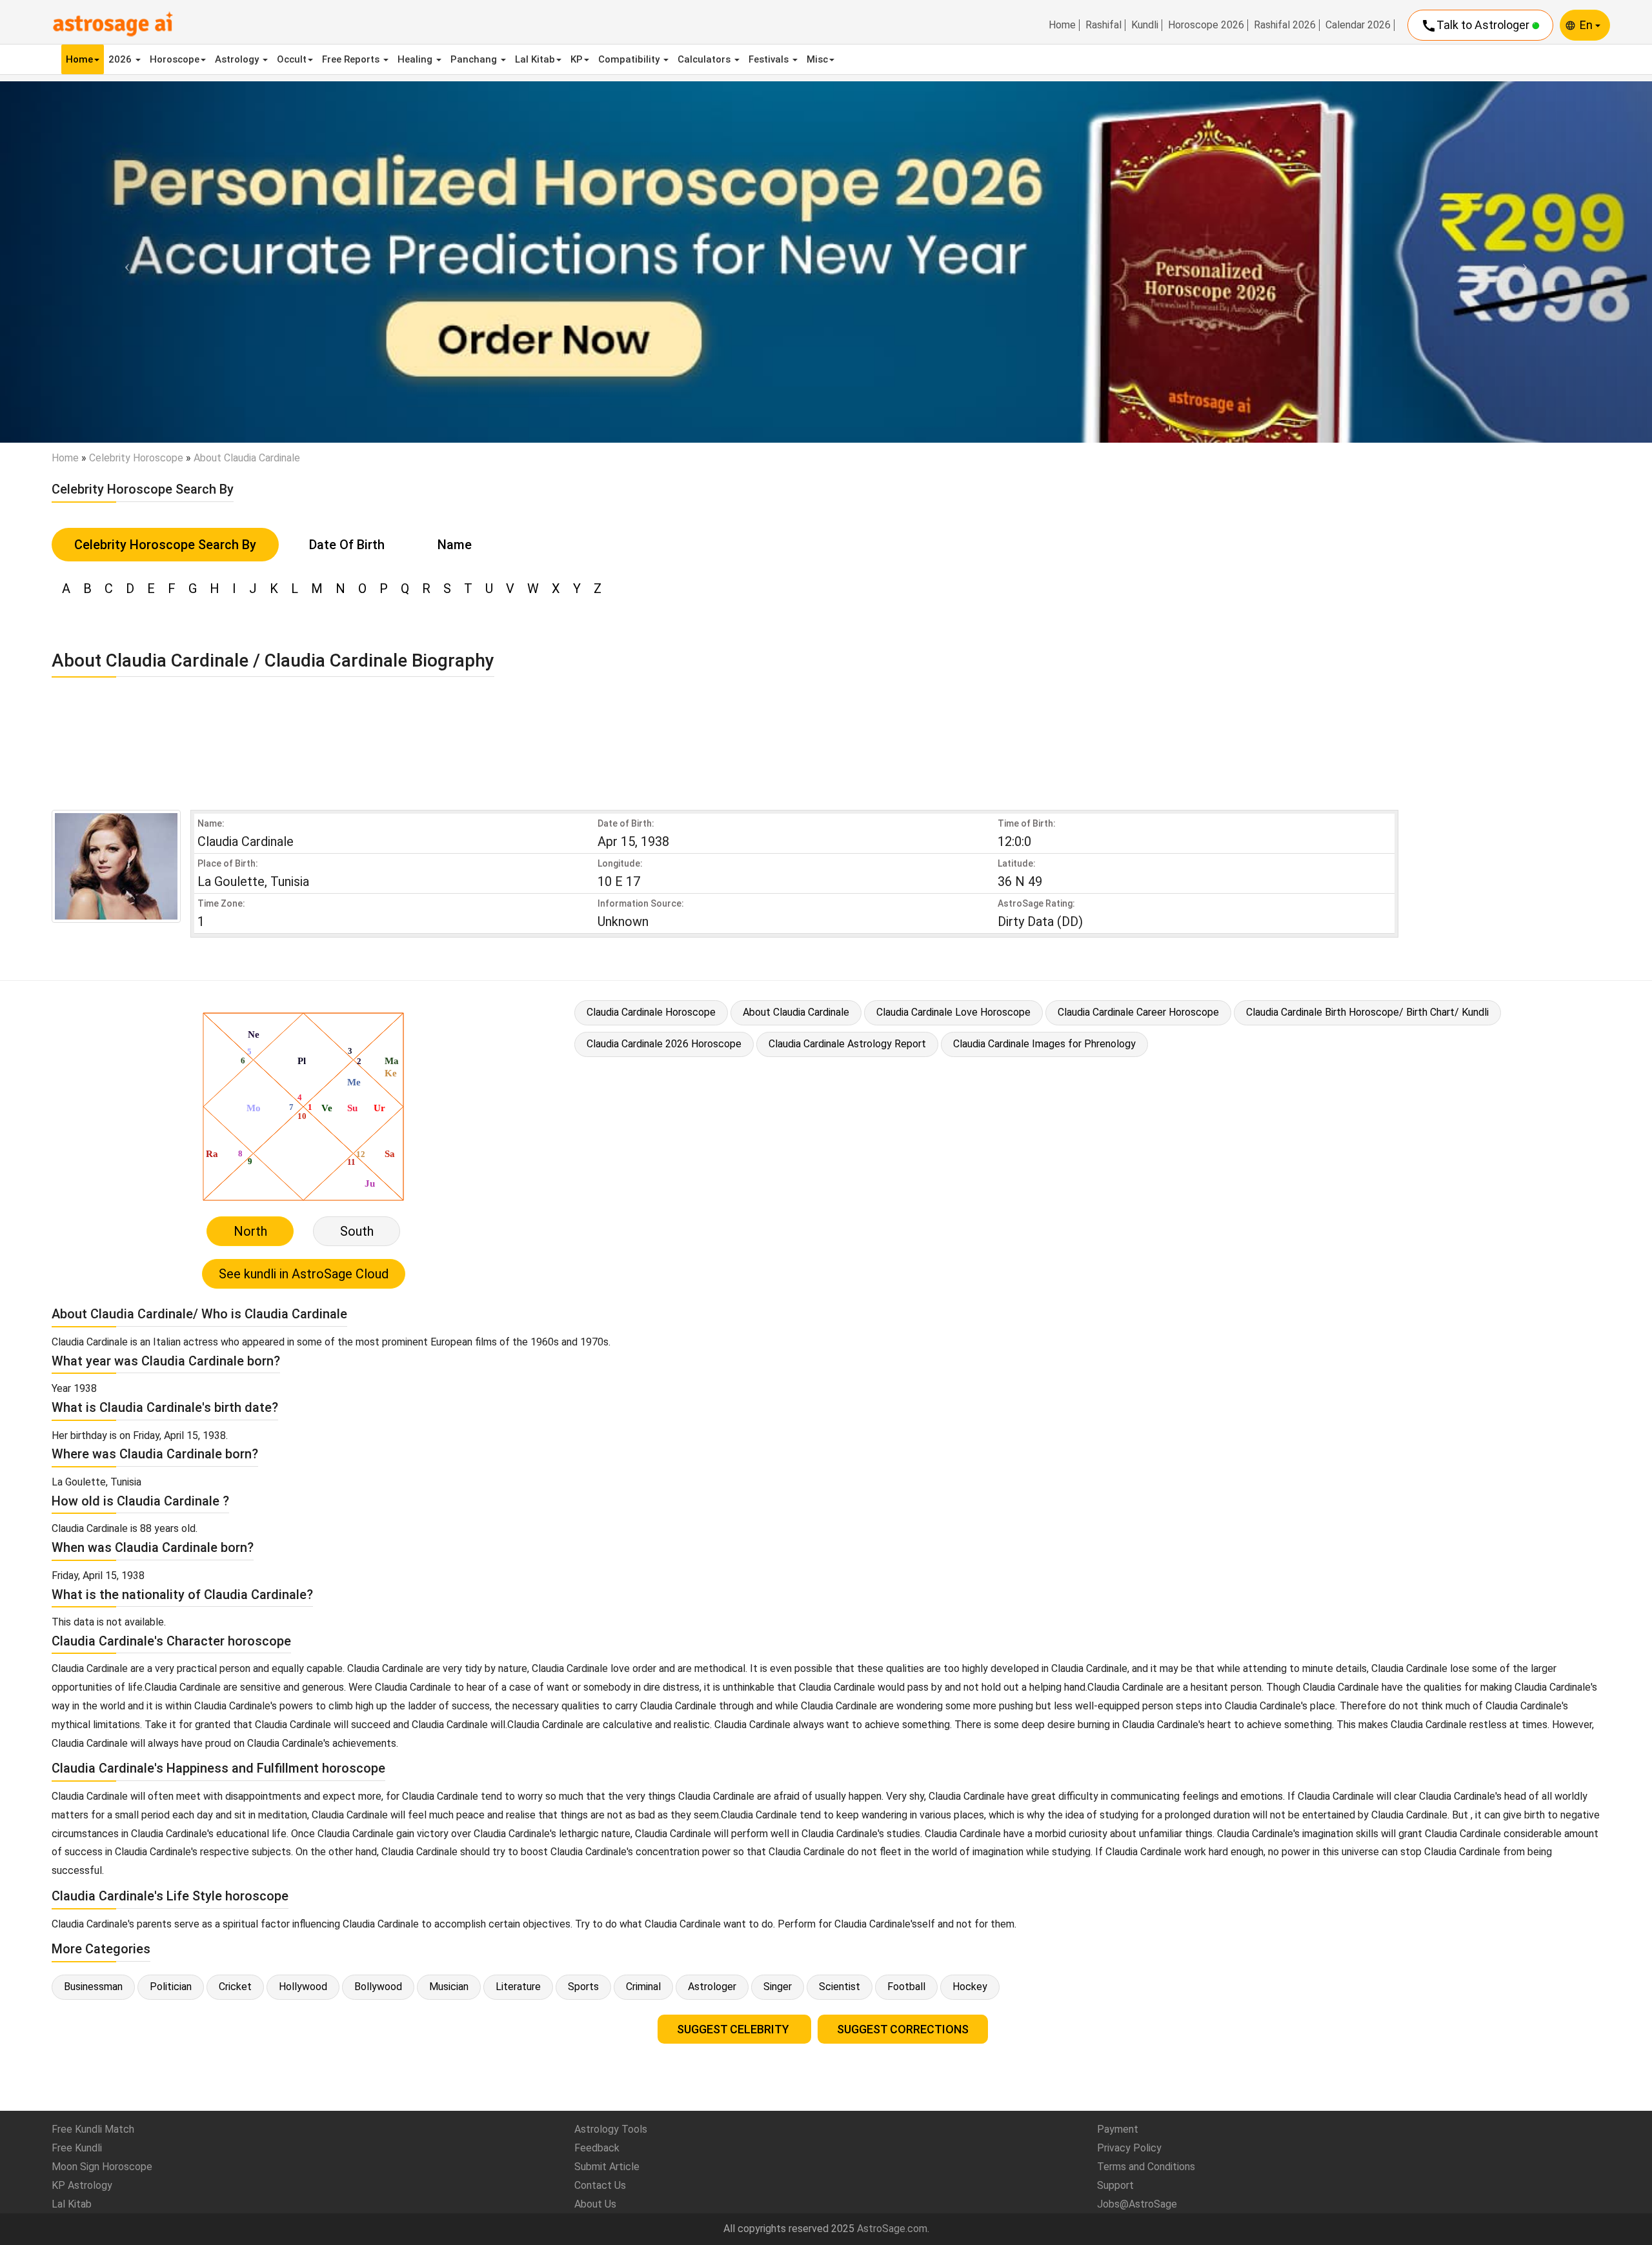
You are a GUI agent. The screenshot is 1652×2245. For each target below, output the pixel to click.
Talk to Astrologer (1476, 26)
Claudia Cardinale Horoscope (651, 1012)
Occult (292, 59)
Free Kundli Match (93, 2129)
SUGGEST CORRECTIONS (903, 2029)
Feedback (597, 2148)
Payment (1118, 2129)
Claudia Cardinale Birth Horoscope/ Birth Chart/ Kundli (1367, 1012)
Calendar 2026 (1358, 25)
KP (577, 59)
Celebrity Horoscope (136, 458)
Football (906, 1987)
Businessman (93, 1987)
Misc (817, 59)
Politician (171, 1987)
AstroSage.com (892, 2229)
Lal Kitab (535, 59)
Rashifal (1103, 25)
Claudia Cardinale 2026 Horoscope (664, 1044)
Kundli (1145, 25)
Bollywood (378, 1987)
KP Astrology (82, 2185)
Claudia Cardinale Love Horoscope (953, 1012)
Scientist (840, 1987)
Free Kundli (77, 2148)
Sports (583, 1987)
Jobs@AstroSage (1137, 2204)
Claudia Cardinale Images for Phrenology (1044, 1044)
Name (455, 545)
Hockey (970, 1987)
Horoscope (175, 59)
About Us (595, 2204)
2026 (121, 59)
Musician (449, 1987)
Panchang (475, 59)
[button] (124, 262)
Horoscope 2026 (1206, 25)
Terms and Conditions (1146, 2167)
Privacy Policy (1129, 2148)
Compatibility (630, 59)
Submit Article (607, 2167)
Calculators (705, 59)
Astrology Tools (611, 2129)
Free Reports (352, 59)
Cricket (235, 1987)
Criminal (643, 1987)
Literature (518, 1987)
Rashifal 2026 (1285, 25)
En (1587, 25)
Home (1062, 25)
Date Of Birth (347, 545)
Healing (416, 59)
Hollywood (303, 1987)
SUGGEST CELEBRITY (734, 2029)
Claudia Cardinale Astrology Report (847, 1044)
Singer (778, 1987)
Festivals (770, 59)
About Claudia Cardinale (796, 1012)
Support (1115, 2185)
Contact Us (600, 2185)
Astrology (238, 59)
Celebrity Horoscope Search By (165, 545)
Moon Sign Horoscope (102, 2167)
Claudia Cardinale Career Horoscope (1138, 1012)
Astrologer (712, 1987)
